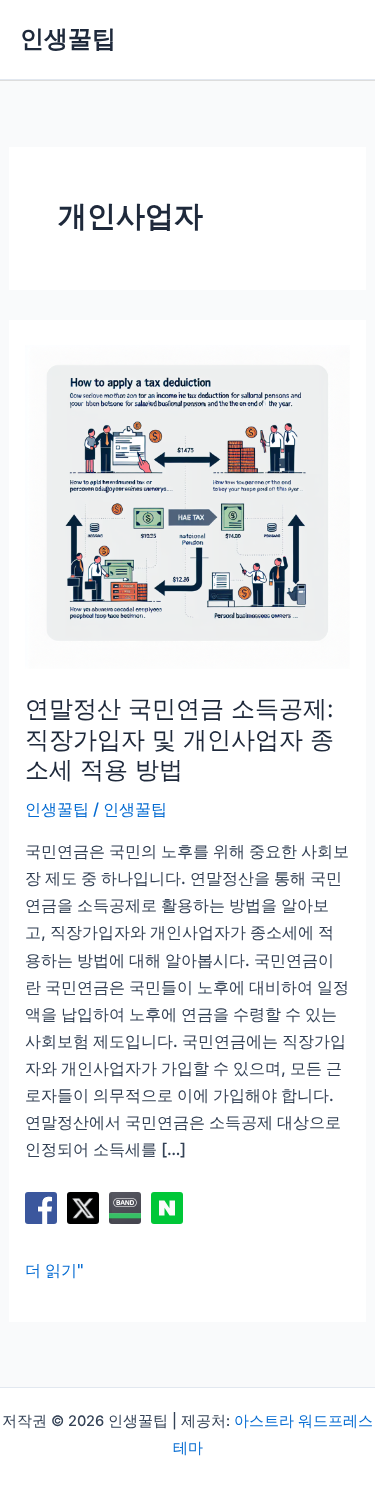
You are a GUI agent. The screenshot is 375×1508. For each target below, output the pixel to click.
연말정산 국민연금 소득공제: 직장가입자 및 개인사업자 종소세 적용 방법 (179, 739)
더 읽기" (54, 1271)
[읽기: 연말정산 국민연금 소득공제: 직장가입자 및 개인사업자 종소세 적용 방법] (187, 505)
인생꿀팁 (68, 38)
